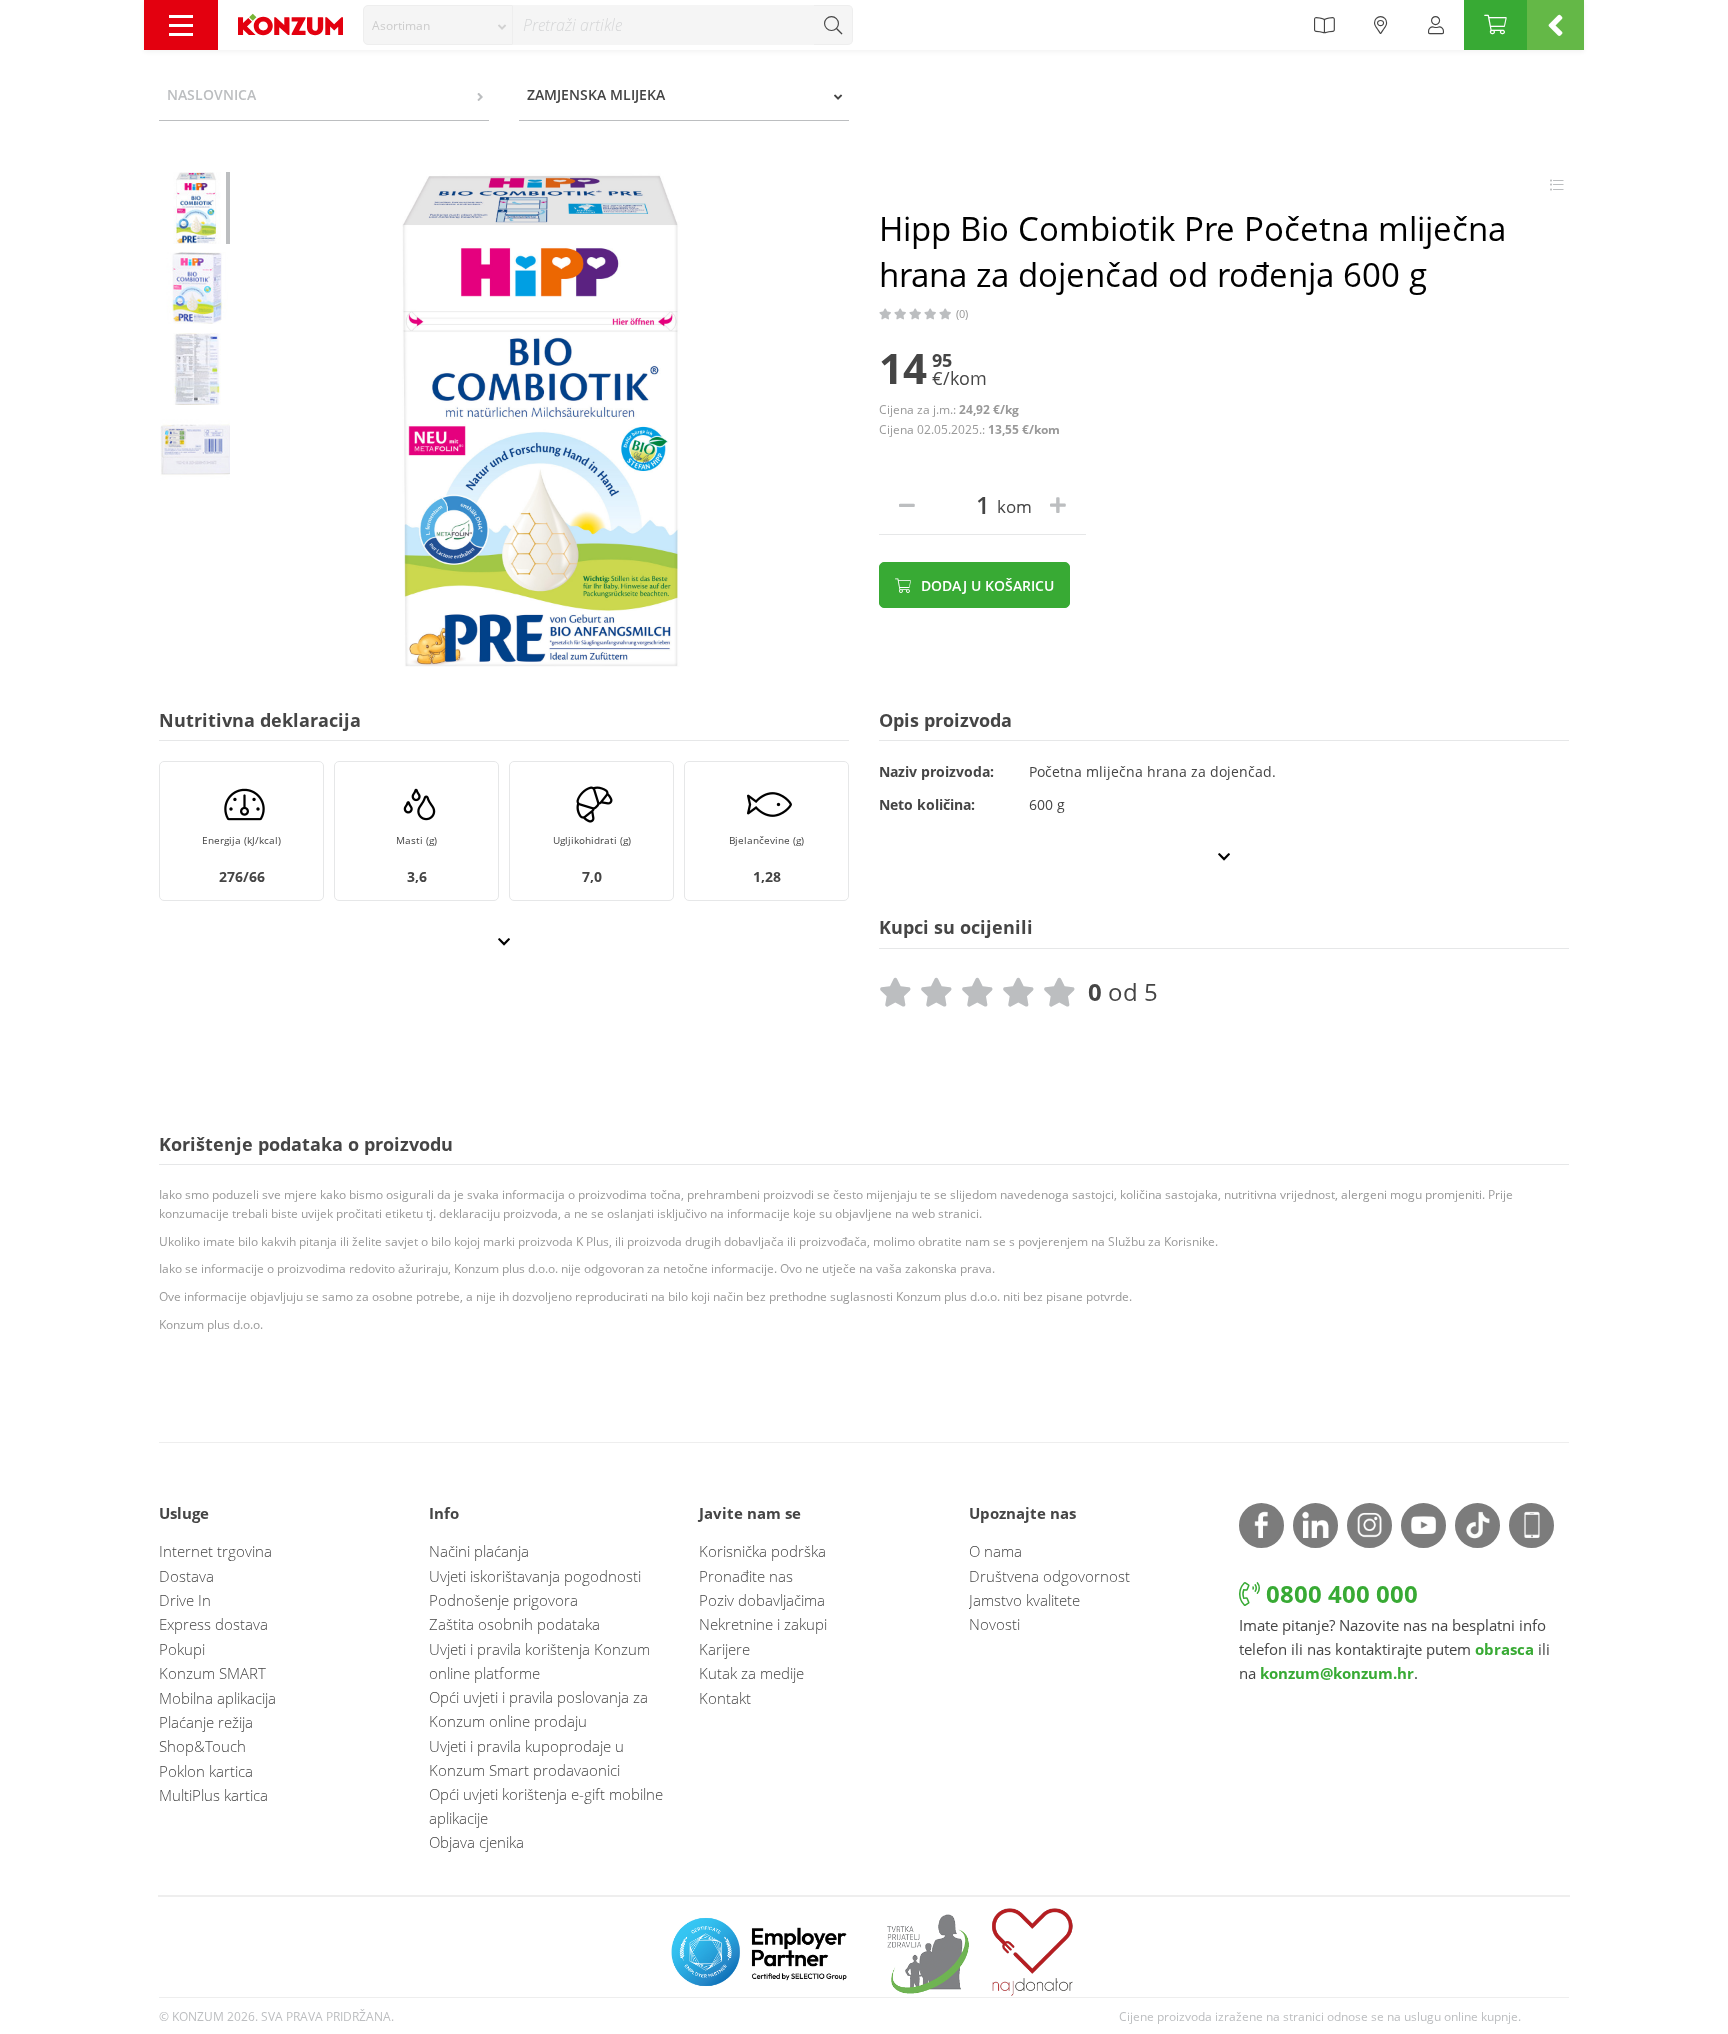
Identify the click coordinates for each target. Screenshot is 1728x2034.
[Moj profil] (1436, 25)
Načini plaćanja (479, 1551)
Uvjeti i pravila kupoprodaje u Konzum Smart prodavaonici (526, 1758)
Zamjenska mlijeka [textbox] (596, 94)
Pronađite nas (746, 1576)
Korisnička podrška (762, 1551)
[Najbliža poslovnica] (1381, 25)
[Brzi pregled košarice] (1555, 25)
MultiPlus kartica (213, 1795)
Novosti (994, 1624)
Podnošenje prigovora (503, 1600)
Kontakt (725, 1698)
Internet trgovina (215, 1551)
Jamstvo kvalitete (1024, 1600)
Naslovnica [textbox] (211, 94)
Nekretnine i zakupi (763, 1624)
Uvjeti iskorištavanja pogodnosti (535, 1576)
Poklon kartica (206, 1771)
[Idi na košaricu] (1495, 25)
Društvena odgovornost (1049, 1576)
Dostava (186, 1576)
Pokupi (182, 1649)
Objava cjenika (476, 1842)
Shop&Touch (202, 1746)
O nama (995, 1551)
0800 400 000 (1339, 1593)
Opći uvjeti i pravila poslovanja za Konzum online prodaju (538, 1709)
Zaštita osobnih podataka (514, 1624)
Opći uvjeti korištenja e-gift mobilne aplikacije (546, 1806)
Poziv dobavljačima (762, 1600)
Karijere (724, 1649)
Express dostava (213, 1624)
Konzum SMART (212, 1673)
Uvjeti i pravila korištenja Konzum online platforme (539, 1661)
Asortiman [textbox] (401, 25)
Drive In (185, 1600)
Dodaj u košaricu (985, 585)
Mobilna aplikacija (217, 1698)
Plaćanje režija (206, 1722)
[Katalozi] (1324, 25)
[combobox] (438, 25)
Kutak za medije (751, 1673)
